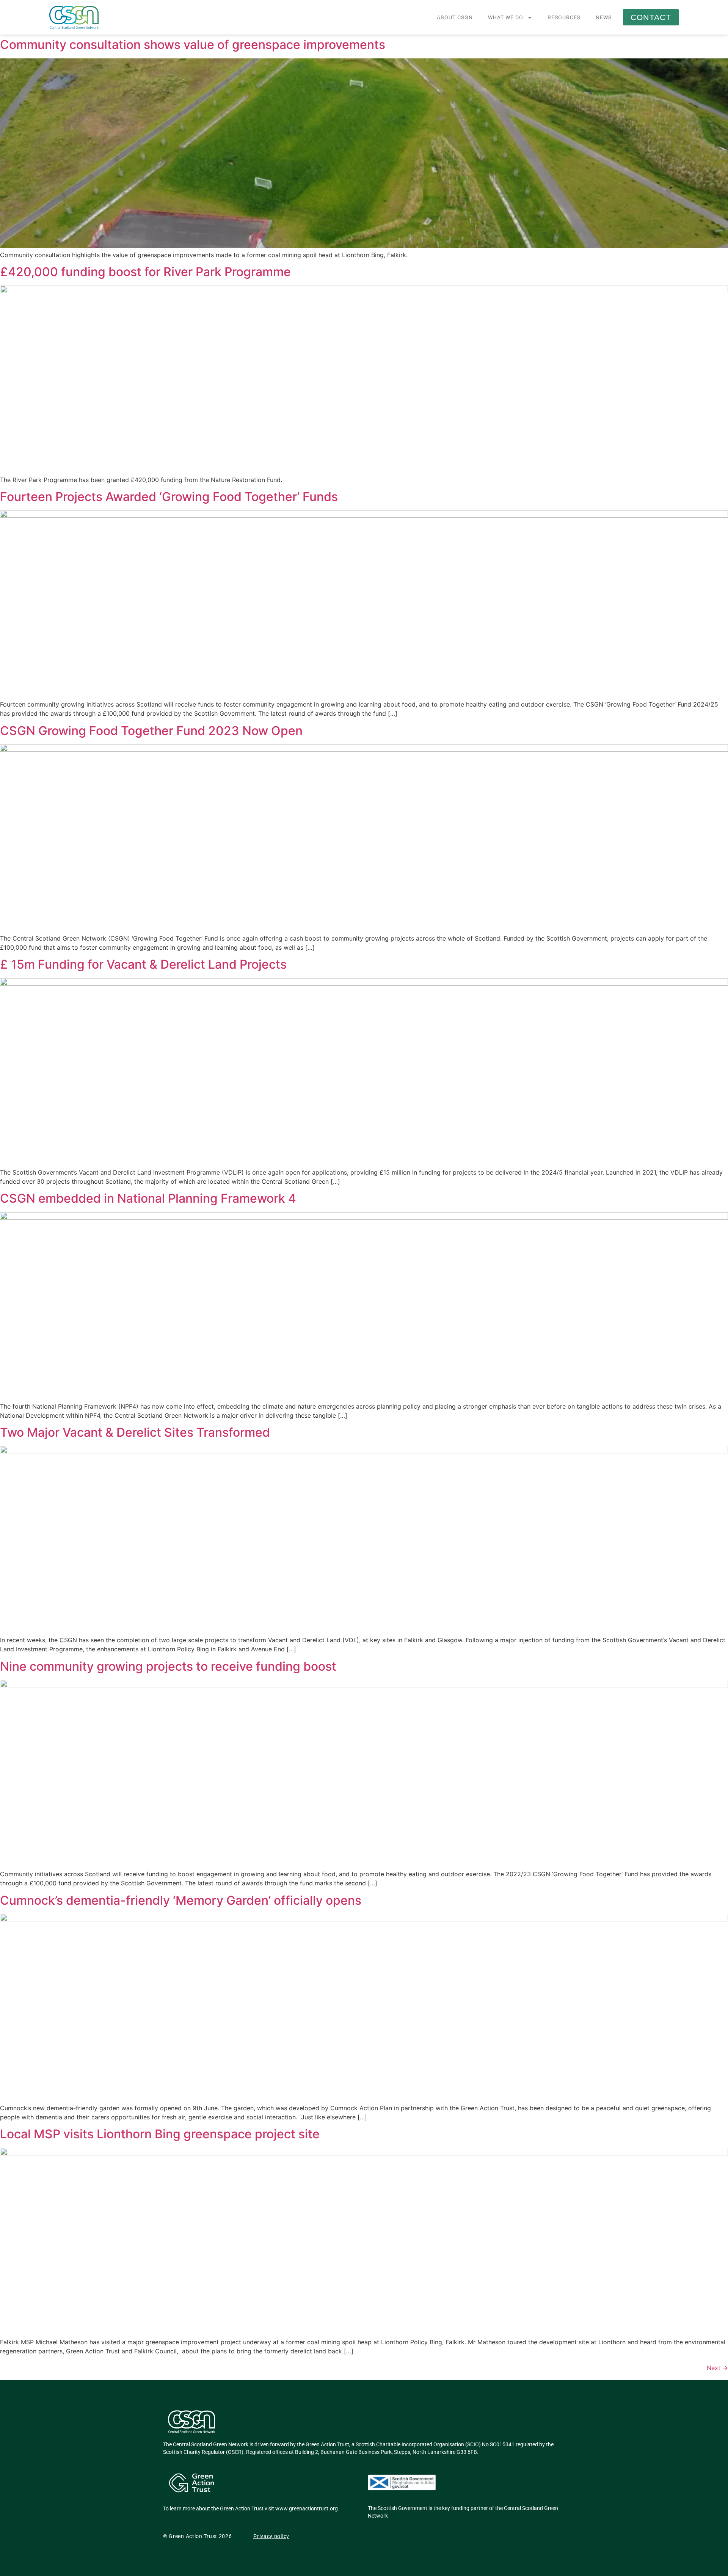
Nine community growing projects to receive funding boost (168, 1666)
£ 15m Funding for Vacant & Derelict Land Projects (143, 964)
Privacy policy (271, 2536)
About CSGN (455, 17)
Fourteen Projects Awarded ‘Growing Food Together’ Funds (169, 497)
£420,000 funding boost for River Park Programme (145, 272)
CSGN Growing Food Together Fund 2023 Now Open (151, 731)
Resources (564, 17)
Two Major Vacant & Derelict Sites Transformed (135, 1432)
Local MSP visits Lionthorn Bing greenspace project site (160, 2134)
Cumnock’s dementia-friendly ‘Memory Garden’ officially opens (181, 1900)
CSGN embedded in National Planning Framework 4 (148, 1198)
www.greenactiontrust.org (307, 2508)
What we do (506, 17)
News (604, 17)
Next (717, 2368)
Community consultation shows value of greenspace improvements (193, 45)
